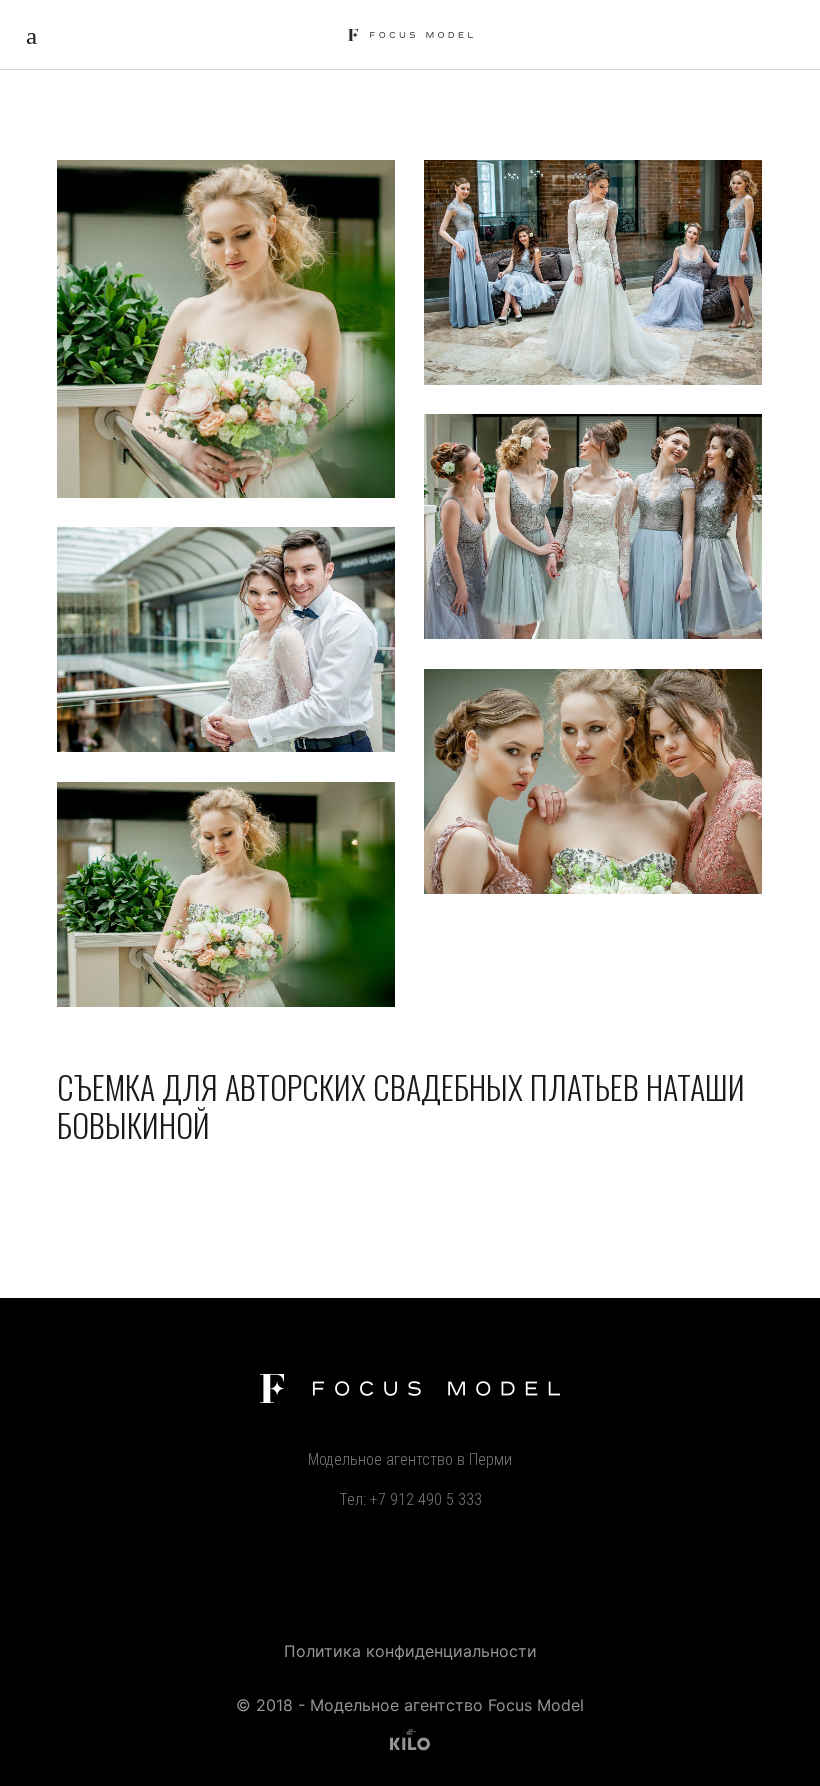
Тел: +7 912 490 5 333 (410, 1499)
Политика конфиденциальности (410, 1651)
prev (19, 893)
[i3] (226, 639)
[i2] (593, 526)
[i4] (593, 781)
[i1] (593, 272)
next (799, 893)
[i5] (226, 894)
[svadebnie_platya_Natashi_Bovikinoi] (226, 329)
